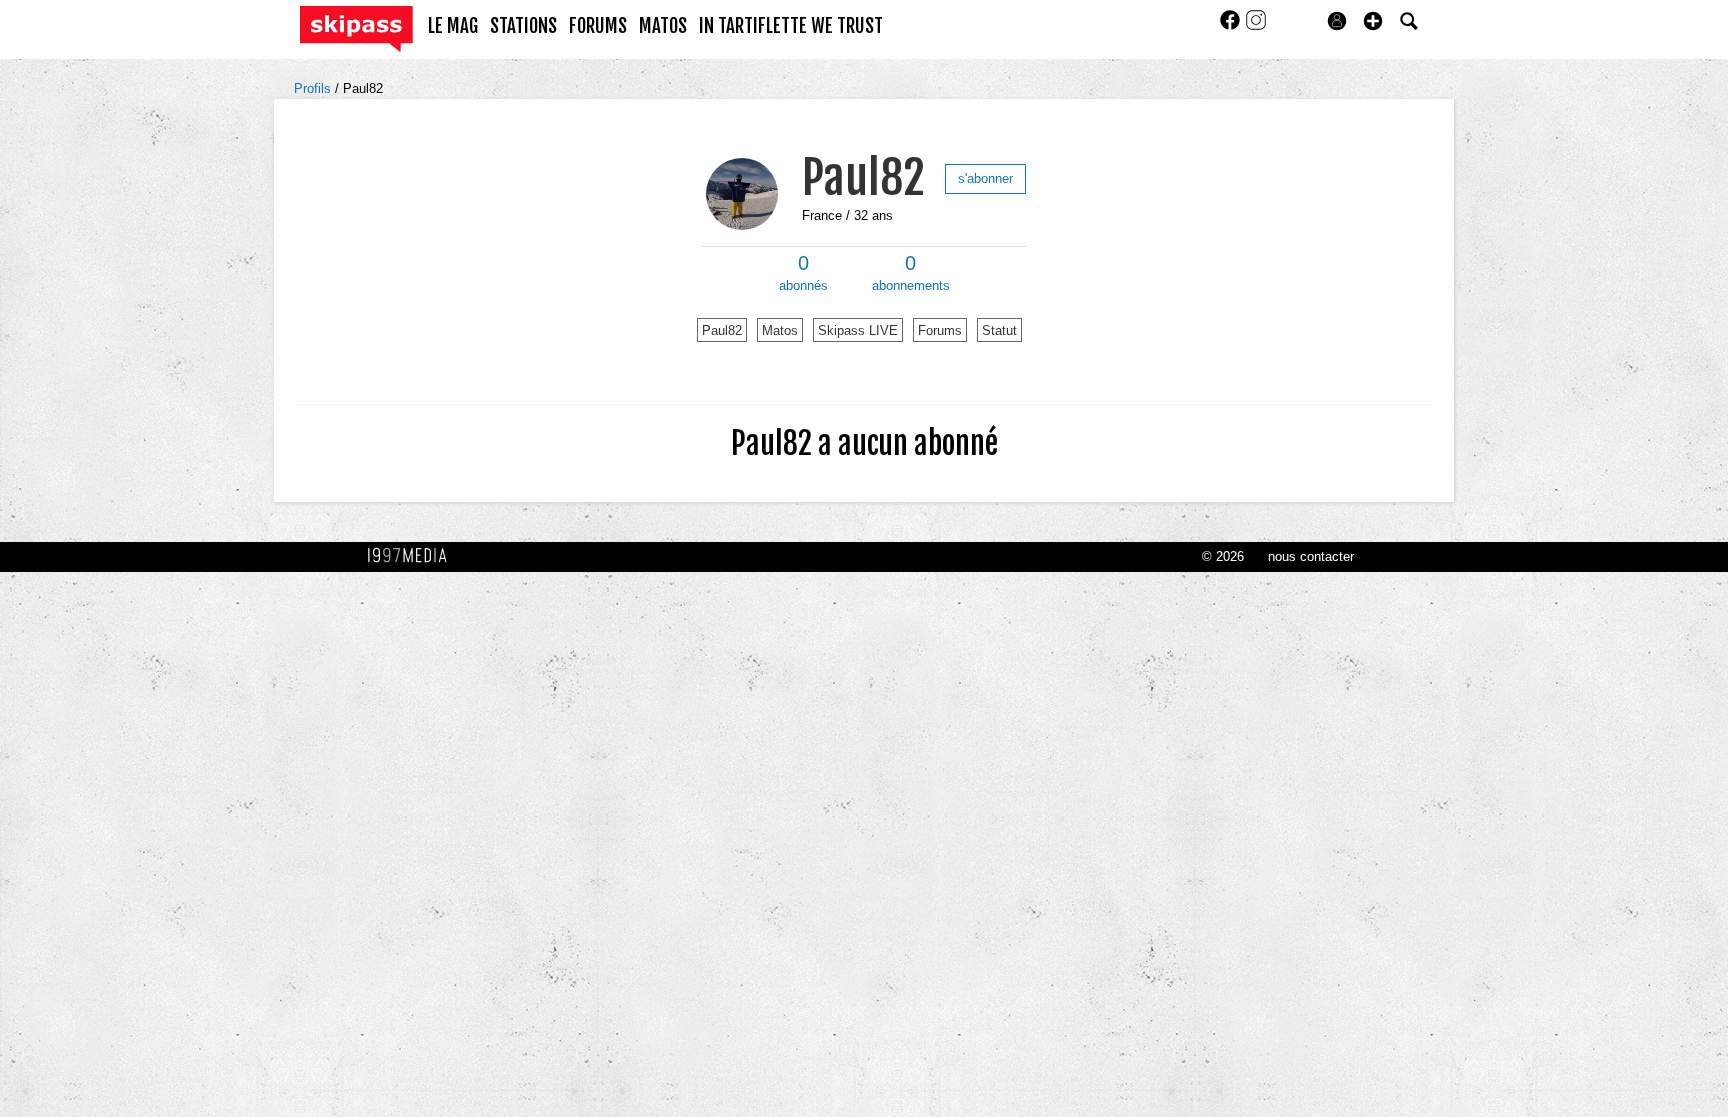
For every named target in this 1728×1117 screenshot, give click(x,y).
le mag (453, 26)
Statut (999, 330)
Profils (314, 88)
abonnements (911, 273)
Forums (940, 330)
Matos (780, 330)
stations (523, 26)
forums (598, 26)
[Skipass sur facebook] (1232, 26)
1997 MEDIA (413, 556)
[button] (1373, 21)
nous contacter (1311, 556)
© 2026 (1223, 556)
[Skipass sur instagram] (1256, 26)
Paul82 (363, 88)
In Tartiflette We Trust (791, 26)
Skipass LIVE (858, 330)
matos (663, 26)
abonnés (803, 273)
